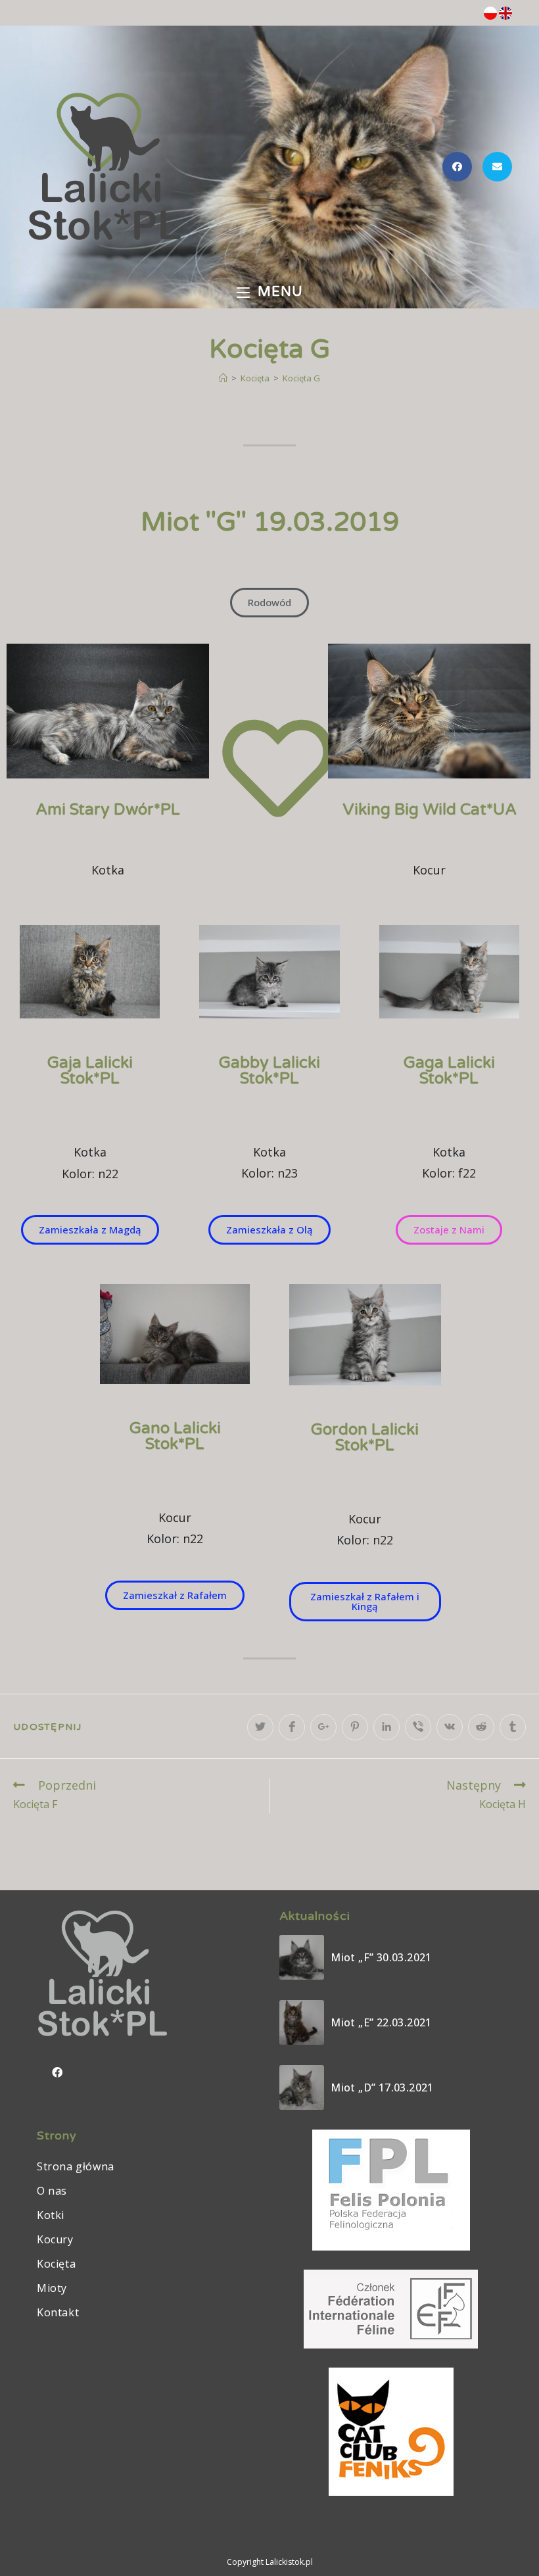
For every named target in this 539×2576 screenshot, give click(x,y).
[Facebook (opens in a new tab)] (457, 167)
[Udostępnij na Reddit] (481, 1727)
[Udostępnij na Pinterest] (355, 1727)
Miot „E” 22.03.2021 (381, 2022)
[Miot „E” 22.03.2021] (302, 2022)
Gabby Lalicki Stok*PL (269, 1071)
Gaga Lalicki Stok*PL (449, 1071)
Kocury (55, 2239)
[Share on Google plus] (323, 1727)
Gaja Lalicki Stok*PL (90, 1071)
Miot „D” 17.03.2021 (382, 2087)
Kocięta (56, 2264)
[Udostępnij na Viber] (418, 1727)
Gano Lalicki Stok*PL (175, 1436)
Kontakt (58, 2312)
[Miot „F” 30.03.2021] (302, 1957)
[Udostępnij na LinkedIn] (387, 1727)
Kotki (51, 2215)
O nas (52, 2191)
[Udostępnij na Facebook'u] (292, 1727)
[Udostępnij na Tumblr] (513, 1727)
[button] (269, 603)
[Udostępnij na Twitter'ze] (260, 1727)
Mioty (52, 2288)
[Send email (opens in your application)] (497, 167)
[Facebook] (57, 2072)
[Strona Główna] (223, 378)
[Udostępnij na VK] (450, 1727)
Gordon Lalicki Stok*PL (365, 1438)
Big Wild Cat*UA (430, 810)
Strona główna (76, 2166)
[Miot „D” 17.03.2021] (302, 2087)
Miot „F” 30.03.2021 (381, 1957)
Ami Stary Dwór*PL (108, 810)
